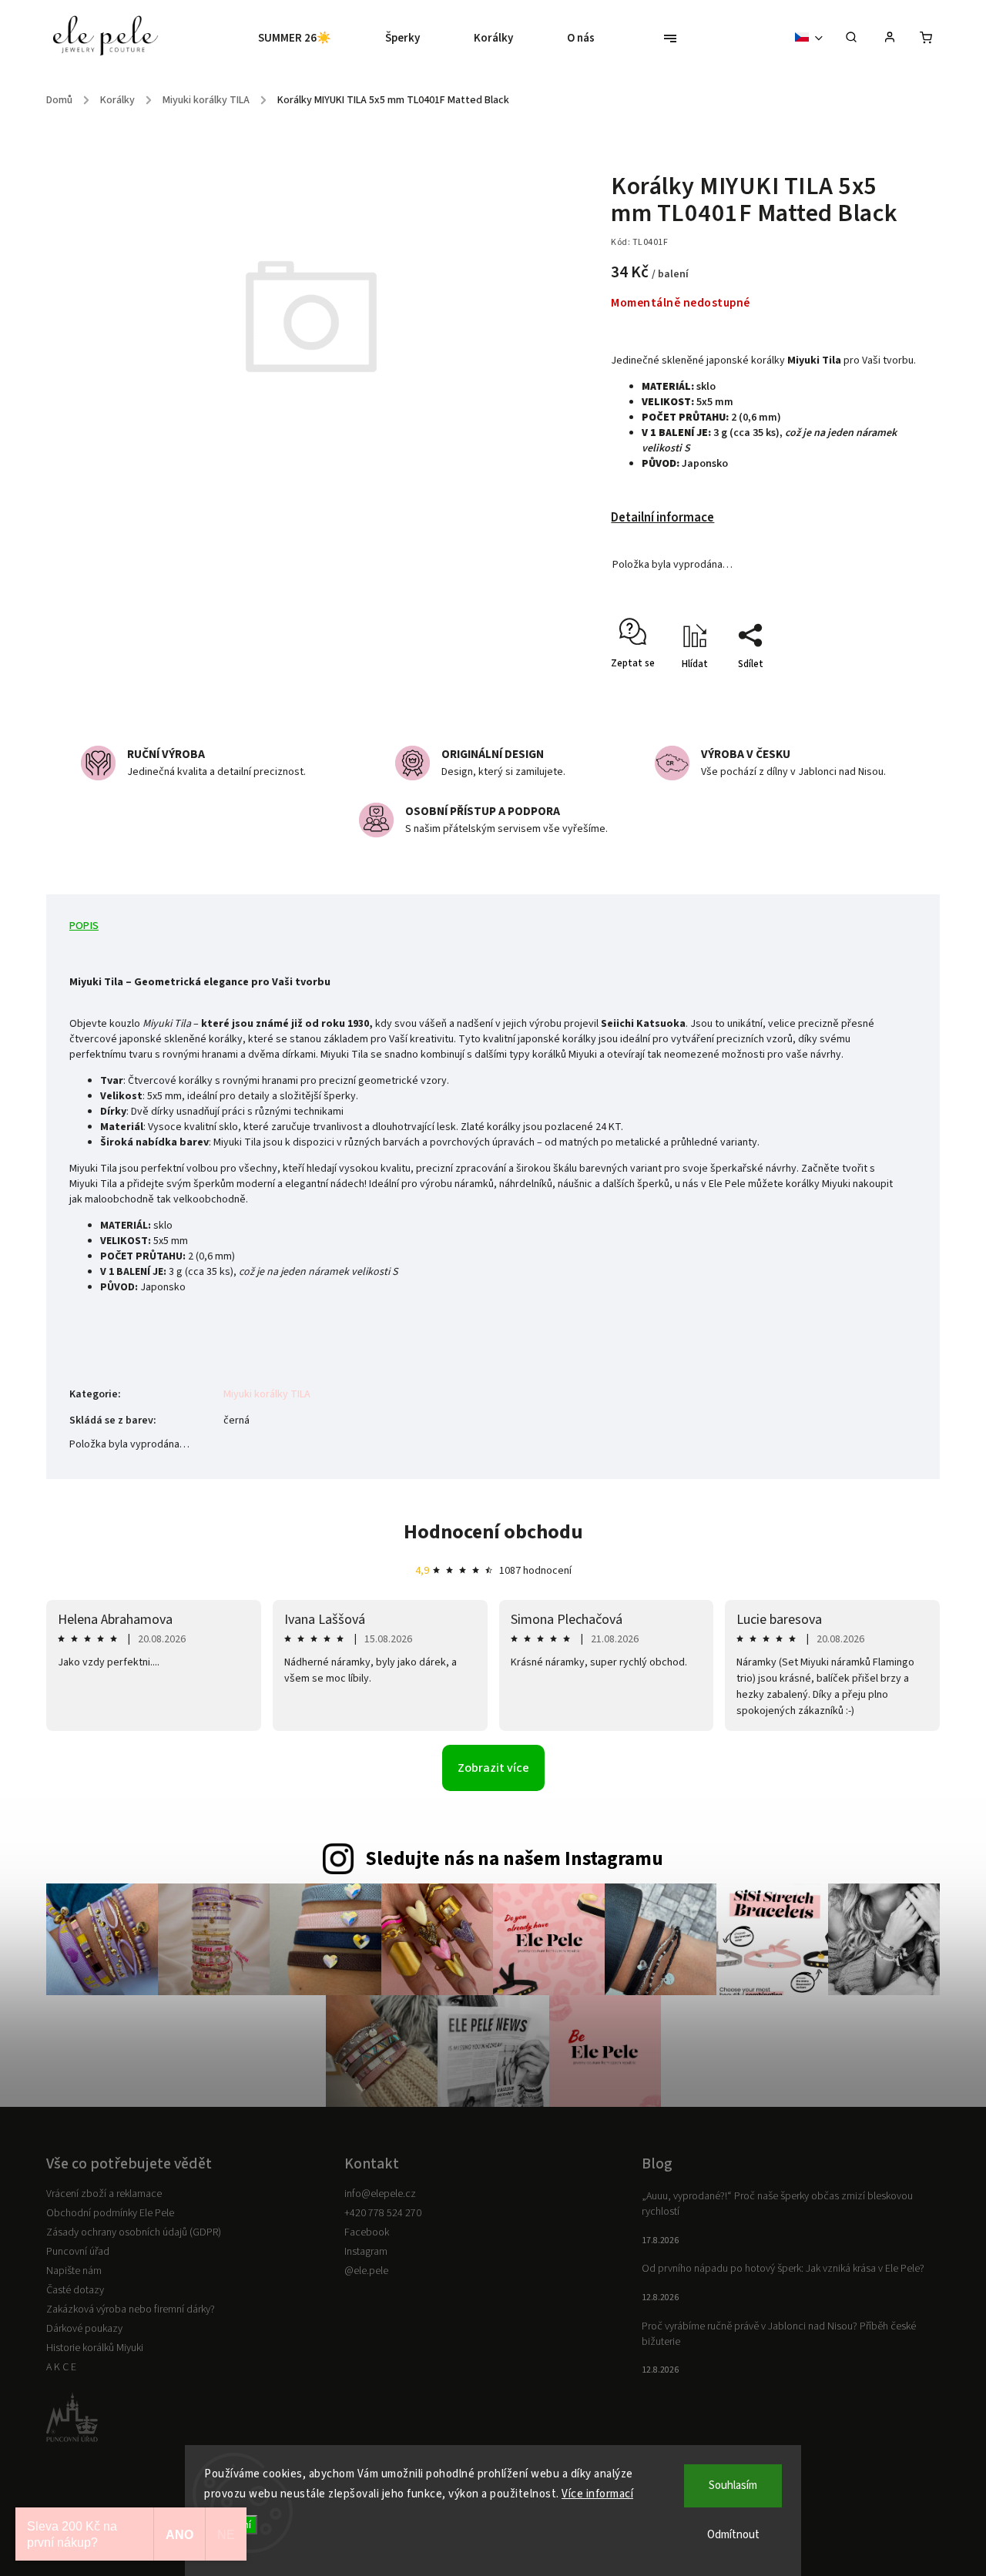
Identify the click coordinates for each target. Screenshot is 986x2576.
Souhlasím (733, 2485)
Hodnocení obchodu (493, 1532)
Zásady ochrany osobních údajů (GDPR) (134, 2232)
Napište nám (74, 2271)
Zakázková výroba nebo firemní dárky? (131, 2309)
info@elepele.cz (380, 2194)
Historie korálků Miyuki (95, 2348)
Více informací (597, 2494)
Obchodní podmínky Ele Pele (110, 2213)
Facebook (367, 2232)
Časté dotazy (75, 2290)
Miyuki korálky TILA (267, 1394)
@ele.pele (366, 2271)
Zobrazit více (493, 1768)
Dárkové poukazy (84, 2329)
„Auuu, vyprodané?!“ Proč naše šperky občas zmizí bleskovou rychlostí (777, 2204)
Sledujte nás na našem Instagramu (514, 1859)
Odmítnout (733, 2535)
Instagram (366, 2252)
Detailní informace (662, 518)
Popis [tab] (84, 926)
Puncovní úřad (78, 2252)
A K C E (61, 2367)
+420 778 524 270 (383, 2213)
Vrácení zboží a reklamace (104, 2194)
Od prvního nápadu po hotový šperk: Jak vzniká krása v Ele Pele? (783, 2269)
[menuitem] (308, 39)
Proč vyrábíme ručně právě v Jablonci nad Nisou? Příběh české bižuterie (779, 2334)
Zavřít (872, 691)
